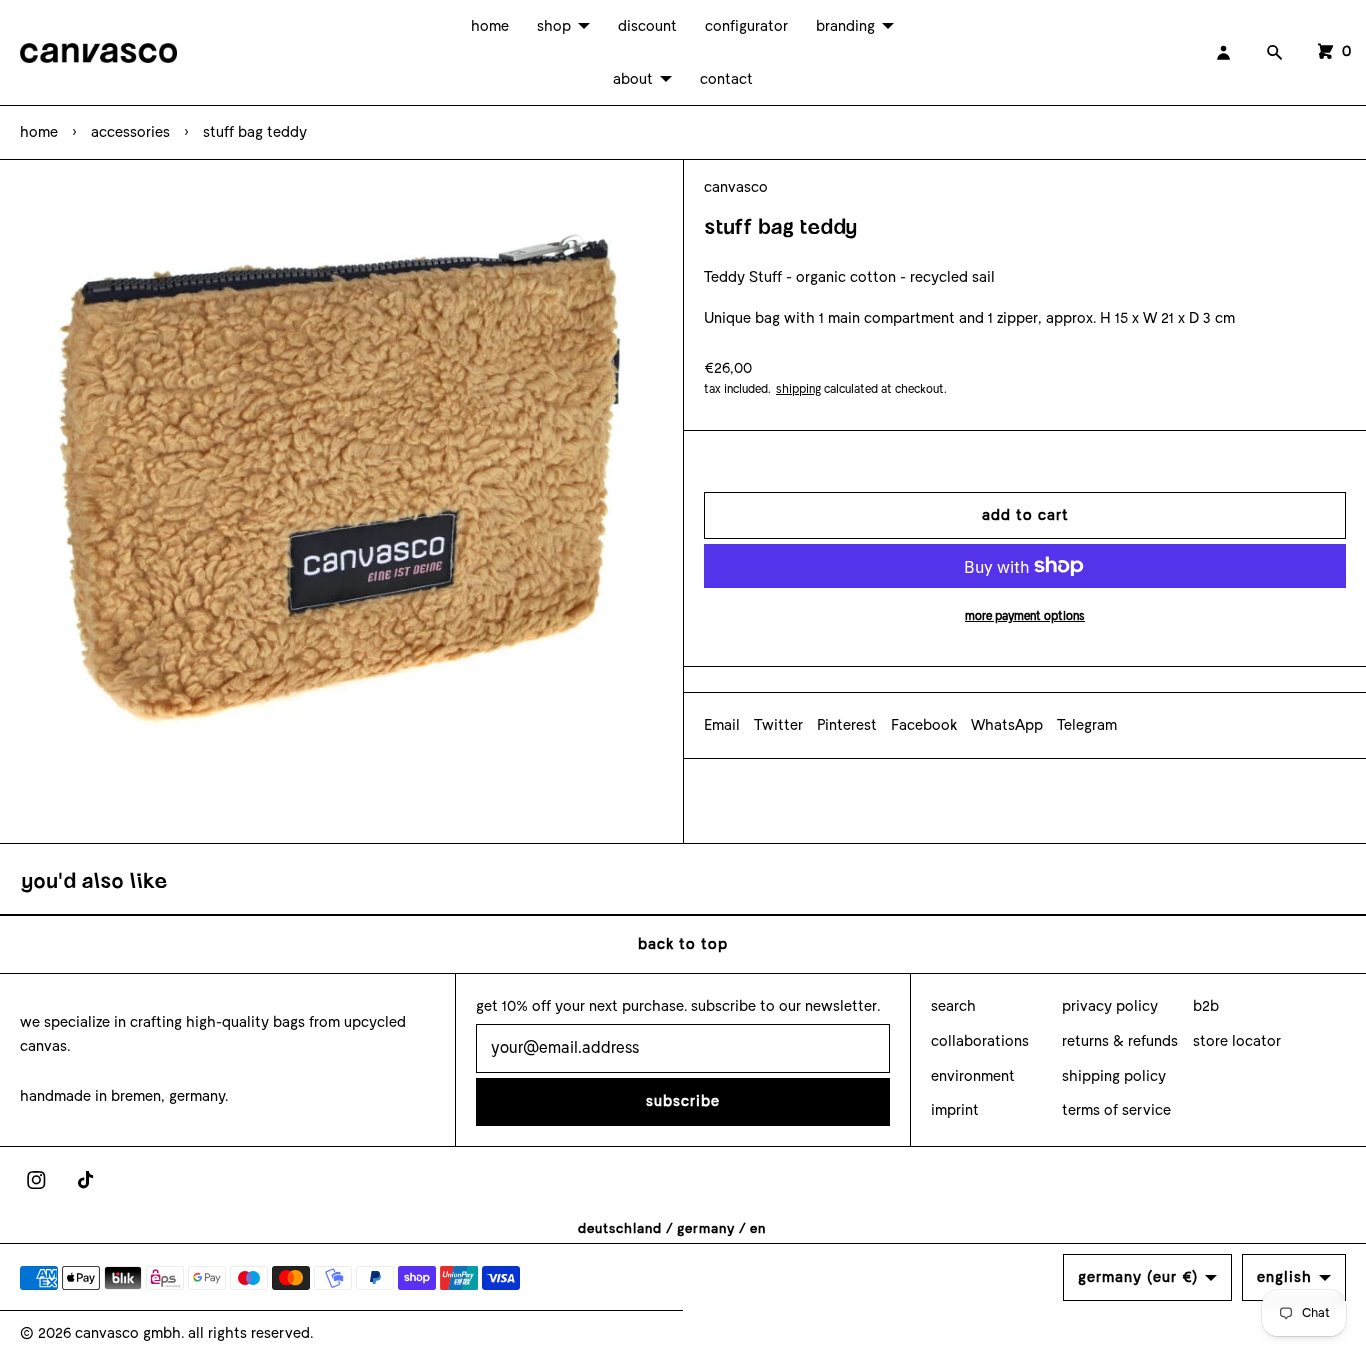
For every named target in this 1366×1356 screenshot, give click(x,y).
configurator (746, 26)
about (633, 79)
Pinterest (847, 725)
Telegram (1087, 725)
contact (726, 79)
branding (845, 26)
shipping (798, 389)
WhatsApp (1007, 725)
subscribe (683, 1101)
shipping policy (1114, 1076)
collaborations (980, 1041)
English (1284, 1277)
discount (647, 26)
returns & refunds (1120, 1041)
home (490, 26)
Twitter (778, 725)
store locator (1237, 1041)
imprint (955, 1110)
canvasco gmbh (128, 1333)
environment (973, 1076)
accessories (130, 132)
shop (554, 26)
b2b (1206, 1006)
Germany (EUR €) (1138, 1277)
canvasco (736, 187)
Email (722, 725)
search (953, 1006)
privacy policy (1110, 1006)
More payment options (1025, 616)
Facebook (924, 725)
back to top (683, 944)
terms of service (1116, 1110)
